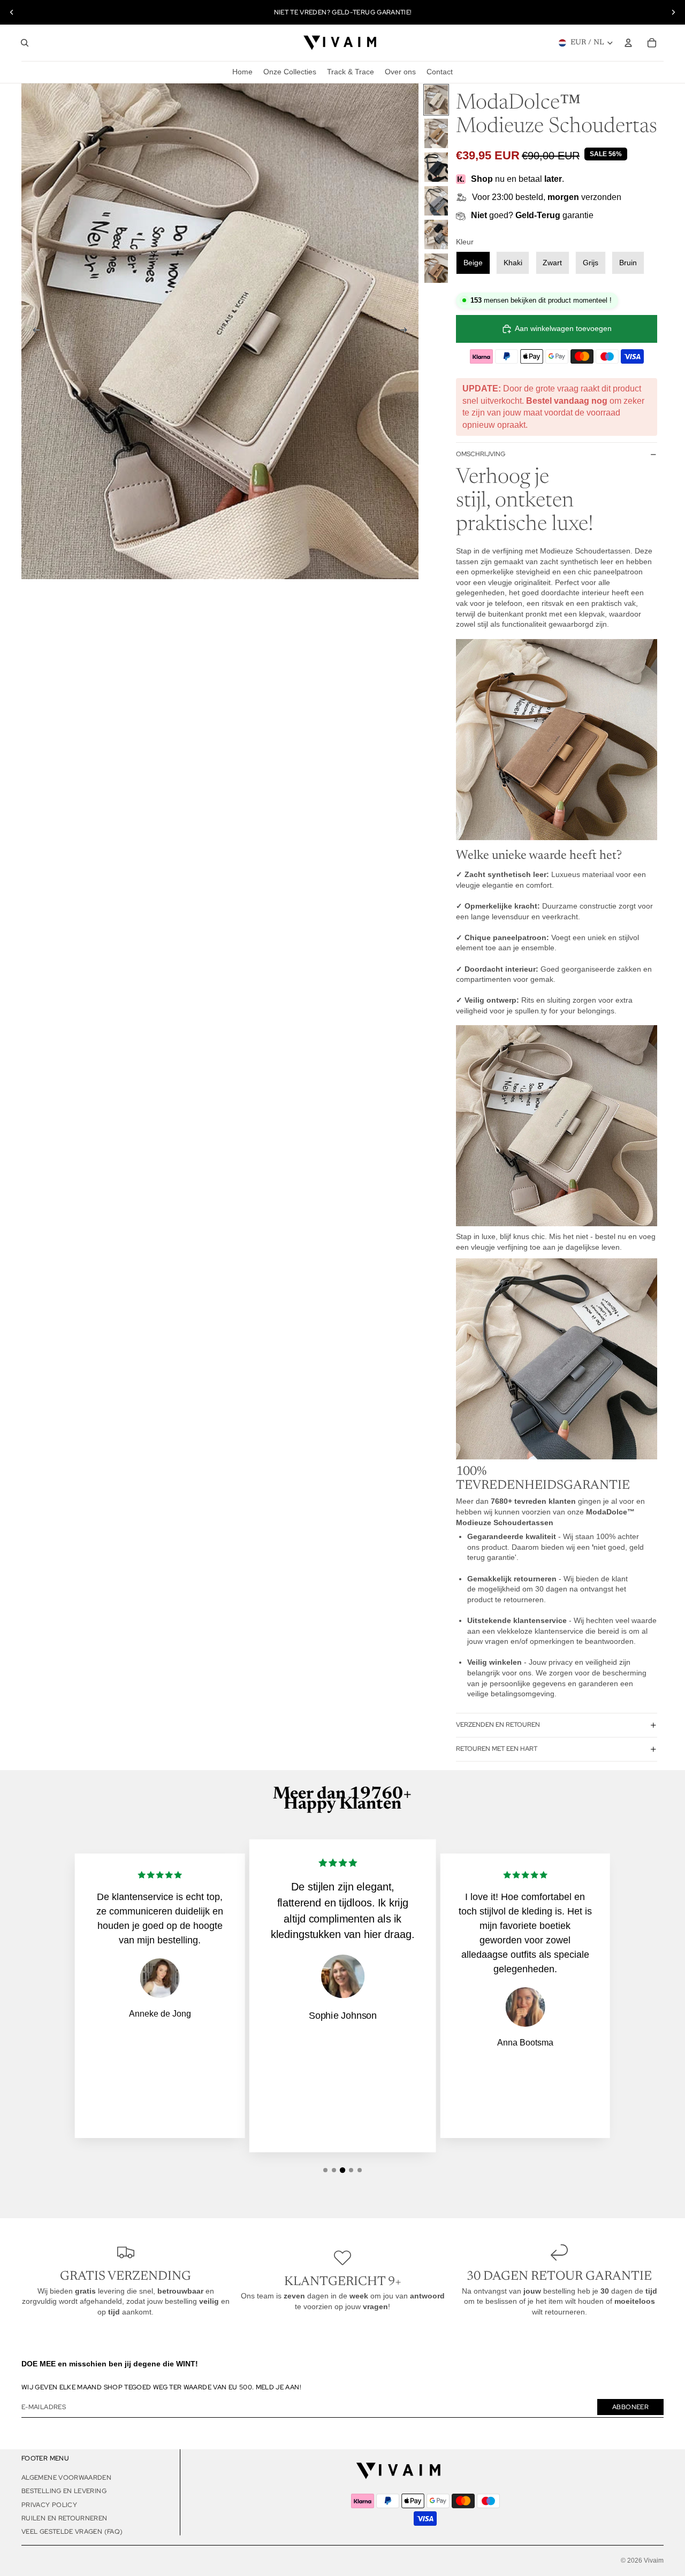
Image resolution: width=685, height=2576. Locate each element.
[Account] (628, 43)
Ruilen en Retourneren (64, 2518)
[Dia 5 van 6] (436, 234)
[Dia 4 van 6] (436, 201)
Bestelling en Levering (64, 2491)
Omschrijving (481, 454)
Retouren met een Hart (497, 1749)
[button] (325, 2170)
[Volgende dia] (673, 12)
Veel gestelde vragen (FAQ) (72, 2532)
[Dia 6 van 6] (436, 268)
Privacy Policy (49, 2505)
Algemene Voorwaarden (66, 2478)
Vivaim (654, 2560)
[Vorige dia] (12, 12)
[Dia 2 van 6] (436, 133)
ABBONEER (630, 2407)
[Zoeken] (25, 43)
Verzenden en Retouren (498, 1725)
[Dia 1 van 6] (436, 100)
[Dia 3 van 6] (436, 167)
